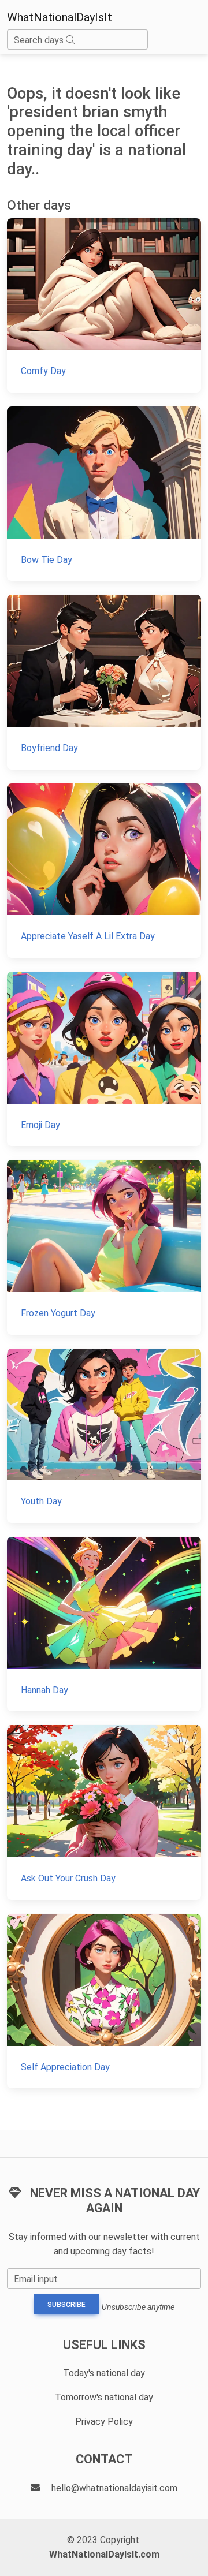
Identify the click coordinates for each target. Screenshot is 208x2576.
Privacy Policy (104, 2422)
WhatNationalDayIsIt (60, 17)
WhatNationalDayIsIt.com (104, 2554)
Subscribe (66, 2305)
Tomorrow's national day (104, 2397)
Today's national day (104, 2373)
